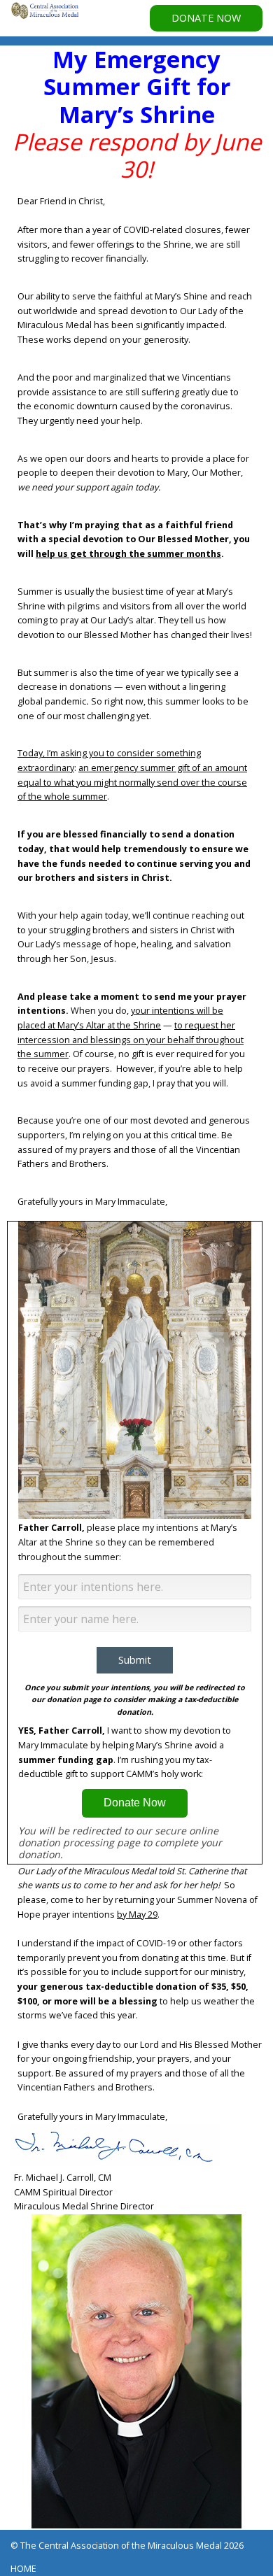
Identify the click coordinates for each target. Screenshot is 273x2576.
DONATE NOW (206, 18)
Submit (135, 1660)
